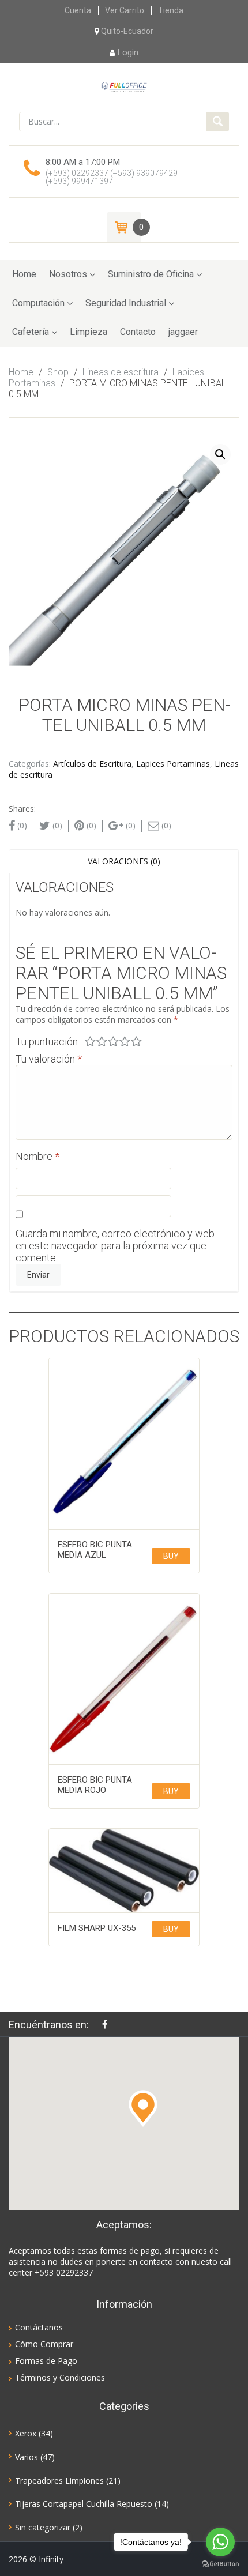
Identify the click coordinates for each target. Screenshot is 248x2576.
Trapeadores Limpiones (59, 2481)
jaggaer (183, 332)
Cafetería (31, 332)
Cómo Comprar (44, 2344)
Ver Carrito (125, 10)
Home (24, 274)
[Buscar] (217, 122)
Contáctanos (39, 2327)
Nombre (37, 1156)
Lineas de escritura (121, 372)
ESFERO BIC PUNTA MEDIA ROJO (95, 1785)
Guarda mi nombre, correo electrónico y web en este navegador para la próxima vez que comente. (115, 1246)
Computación (38, 303)
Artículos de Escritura (92, 764)
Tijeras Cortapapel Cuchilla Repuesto (84, 2504)
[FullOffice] (124, 86)
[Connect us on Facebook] (108, 2024)
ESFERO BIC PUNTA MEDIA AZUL (95, 1550)
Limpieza (89, 332)
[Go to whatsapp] (220, 2542)
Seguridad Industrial (126, 303)
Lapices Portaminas (173, 764)
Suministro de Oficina (151, 274)
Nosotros (68, 274)
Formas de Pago (46, 2361)
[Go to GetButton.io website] (220, 2564)
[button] (143, 2108)
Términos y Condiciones (60, 2377)
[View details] (124, 1444)
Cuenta (78, 10)
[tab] (124, 861)
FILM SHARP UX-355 (97, 1928)
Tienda (171, 10)
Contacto (138, 332)
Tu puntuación (47, 1042)
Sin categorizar (43, 2527)
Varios (27, 2457)
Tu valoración (49, 1059)
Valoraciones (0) (124, 861)
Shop (58, 372)
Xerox (26, 2433)
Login (128, 52)
